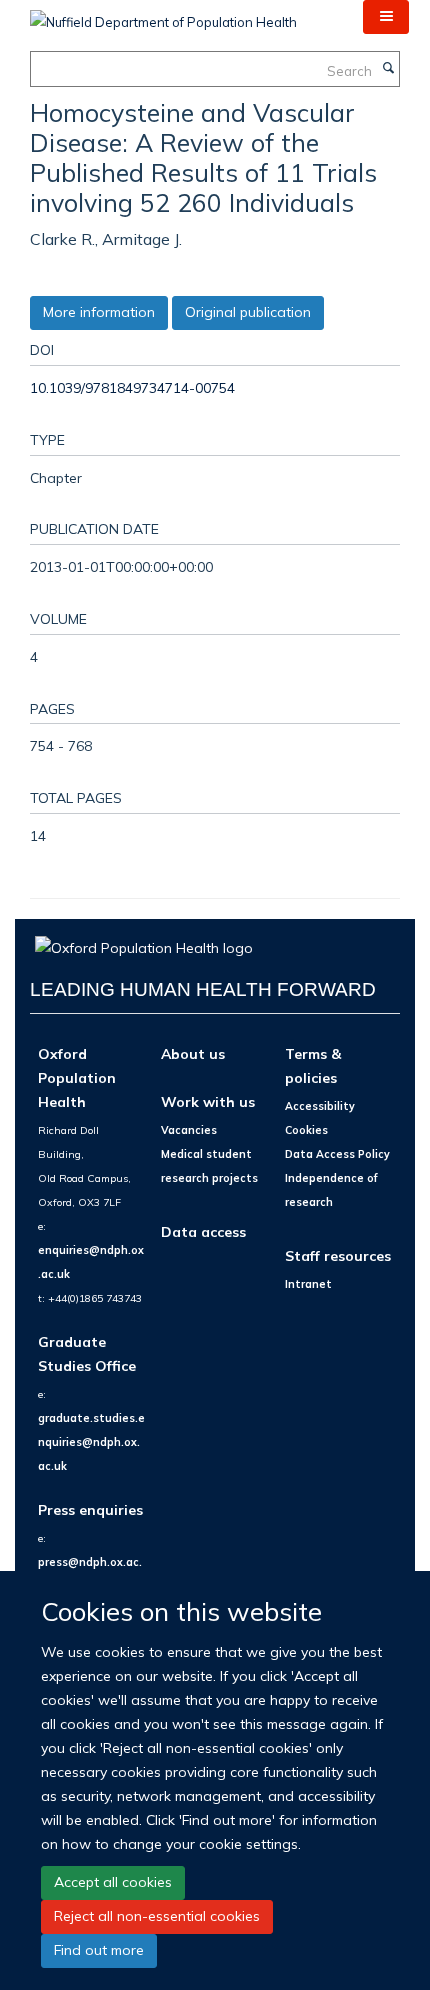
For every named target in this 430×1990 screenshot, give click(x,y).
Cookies (306, 1130)
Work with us (208, 1101)
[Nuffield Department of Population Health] (163, 15)
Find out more (99, 1950)
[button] (386, 17)
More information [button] (99, 312)
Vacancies (189, 1130)
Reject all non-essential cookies (157, 1916)
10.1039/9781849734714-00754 (132, 387)
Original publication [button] (248, 312)
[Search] (388, 69)
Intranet (308, 1284)
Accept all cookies (113, 1882)
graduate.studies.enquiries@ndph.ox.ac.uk (91, 1442)
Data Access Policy (337, 1154)
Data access (203, 1231)
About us (193, 1053)
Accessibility (320, 1106)
